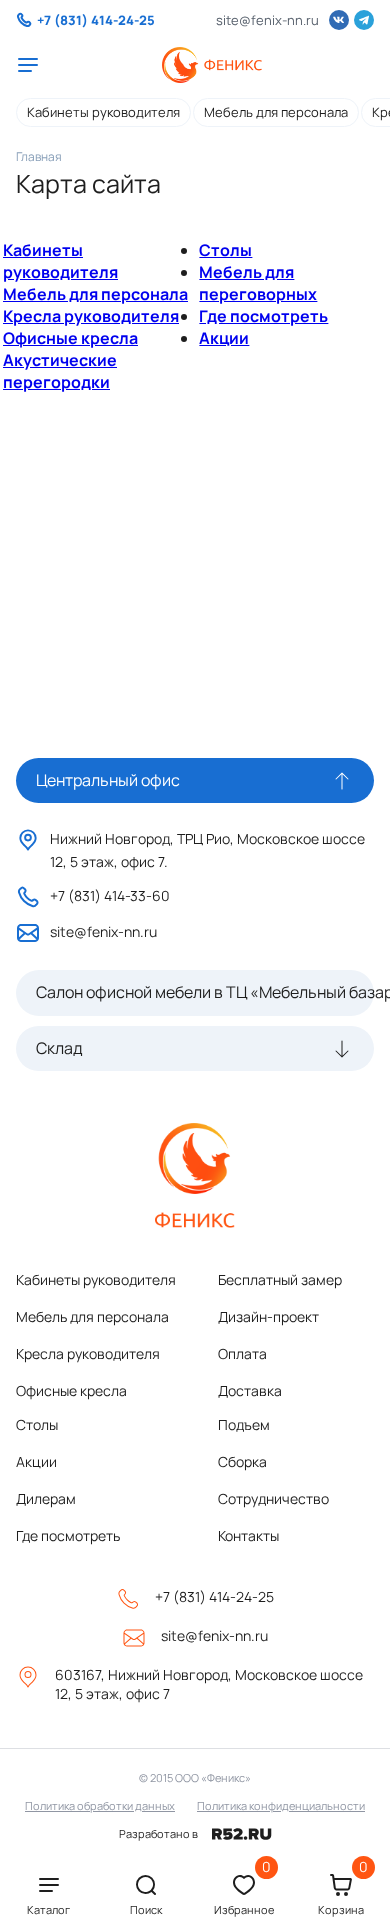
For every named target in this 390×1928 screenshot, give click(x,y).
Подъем (244, 1424)
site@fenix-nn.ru (267, 20)
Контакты (248, 1535)
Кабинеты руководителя (103, 112)
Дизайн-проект (268, 1316)
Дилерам (46, 1498)
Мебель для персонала (276, 112)
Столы (225, 250)
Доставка (250, 1390)
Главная (39, 156)
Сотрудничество (273, 1498)
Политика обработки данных (100, 1805)
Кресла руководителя (91, 316)
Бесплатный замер (280, 1279)
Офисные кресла (70, 338)
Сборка (242, 1461)
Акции (224, 338)
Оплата (242, 1353)
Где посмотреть (263, 316)
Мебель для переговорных (258, 283)
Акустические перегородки (60, 371)
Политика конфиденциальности (281, 1805)
